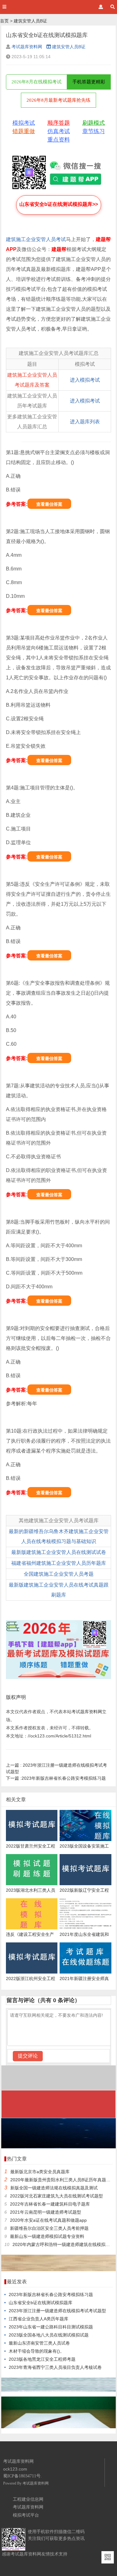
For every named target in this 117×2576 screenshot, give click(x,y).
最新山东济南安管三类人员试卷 (39, 2343)
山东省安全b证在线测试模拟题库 (41, 2303)
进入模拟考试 (85, 380)
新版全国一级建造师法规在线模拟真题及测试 (54, 2188)
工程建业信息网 (28, 2499)
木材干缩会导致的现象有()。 (37, 2351)
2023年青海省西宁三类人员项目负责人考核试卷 (55, 2367)
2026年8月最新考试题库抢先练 (58, 100)
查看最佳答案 (49, 504)
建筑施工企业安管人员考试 (36, 239)
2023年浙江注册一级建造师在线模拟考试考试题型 (57, 2311)
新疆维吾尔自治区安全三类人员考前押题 (49, 2228)
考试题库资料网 (27, 47)
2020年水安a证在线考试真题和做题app (48, 2220)
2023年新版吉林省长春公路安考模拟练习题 (56, 1778)
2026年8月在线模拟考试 (37, 82)
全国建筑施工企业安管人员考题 (59, 1574)
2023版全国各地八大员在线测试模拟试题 (49, 2335)
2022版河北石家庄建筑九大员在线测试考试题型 (56, 2196)
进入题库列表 (85, 422)
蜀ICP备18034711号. (22, 2476)
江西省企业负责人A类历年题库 (39, 2319)
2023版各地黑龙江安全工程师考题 (42, 2359)
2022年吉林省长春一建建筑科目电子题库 (50, 2204)
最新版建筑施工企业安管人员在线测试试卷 (59, 1552)
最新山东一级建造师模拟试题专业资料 (47, 2236)
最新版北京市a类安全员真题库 (40, 2172)
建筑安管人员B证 (30, 21)
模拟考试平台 (26, 2515)
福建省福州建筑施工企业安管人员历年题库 (59, 1563)
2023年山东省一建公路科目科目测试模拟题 (51, 2327)
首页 (4, 21)
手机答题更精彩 (89, 82)
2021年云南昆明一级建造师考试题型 (46, 2212)
